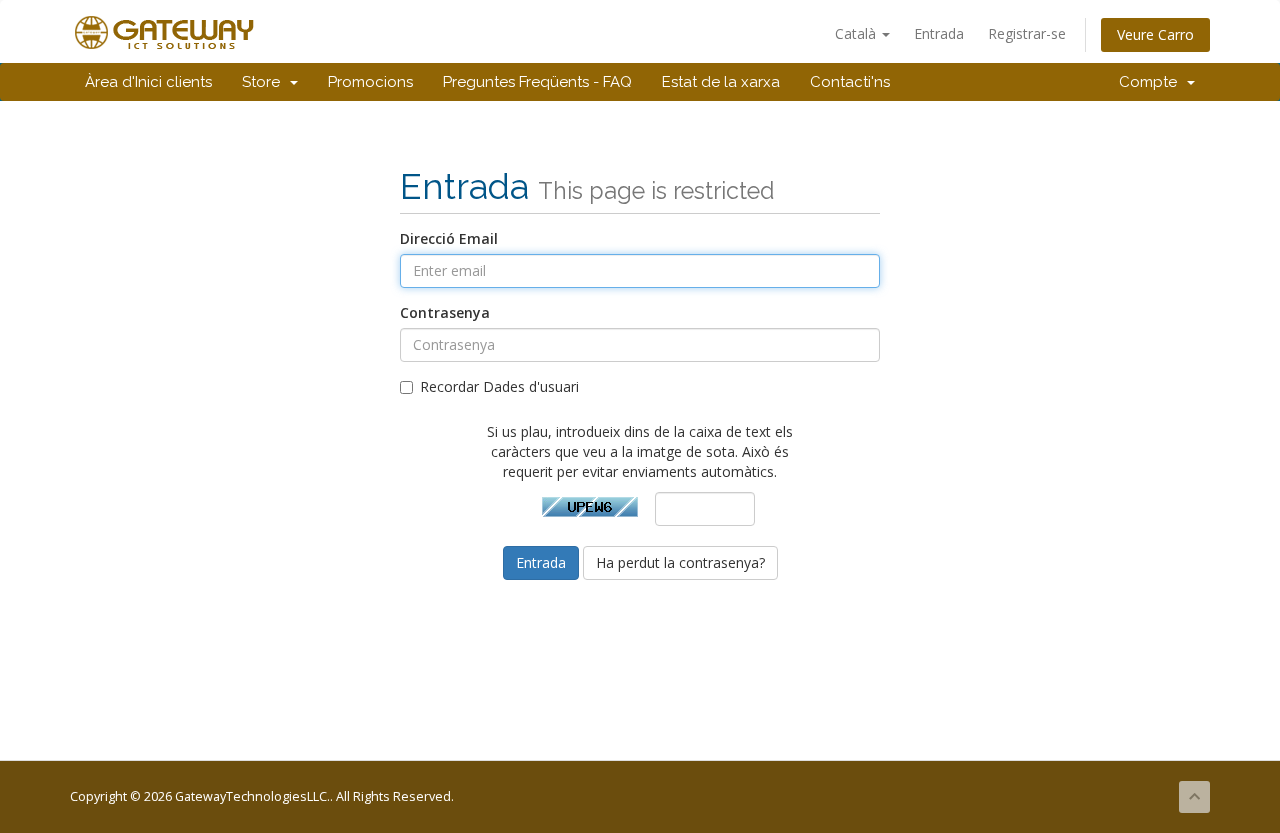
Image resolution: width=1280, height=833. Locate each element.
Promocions (370, 82)
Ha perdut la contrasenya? (680, 562)
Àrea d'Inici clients (148, 82)
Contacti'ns (850, 82)
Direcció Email (449, 238)
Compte (1152, 82)
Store (265, 82)
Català (857, 33)
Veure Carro (1155, 34)
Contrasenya (445, 312)
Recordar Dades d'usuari (499, 386)
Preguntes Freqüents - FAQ (537, 82)
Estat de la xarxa (721, 82)
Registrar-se (1027, 33)
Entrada (939, 33)
